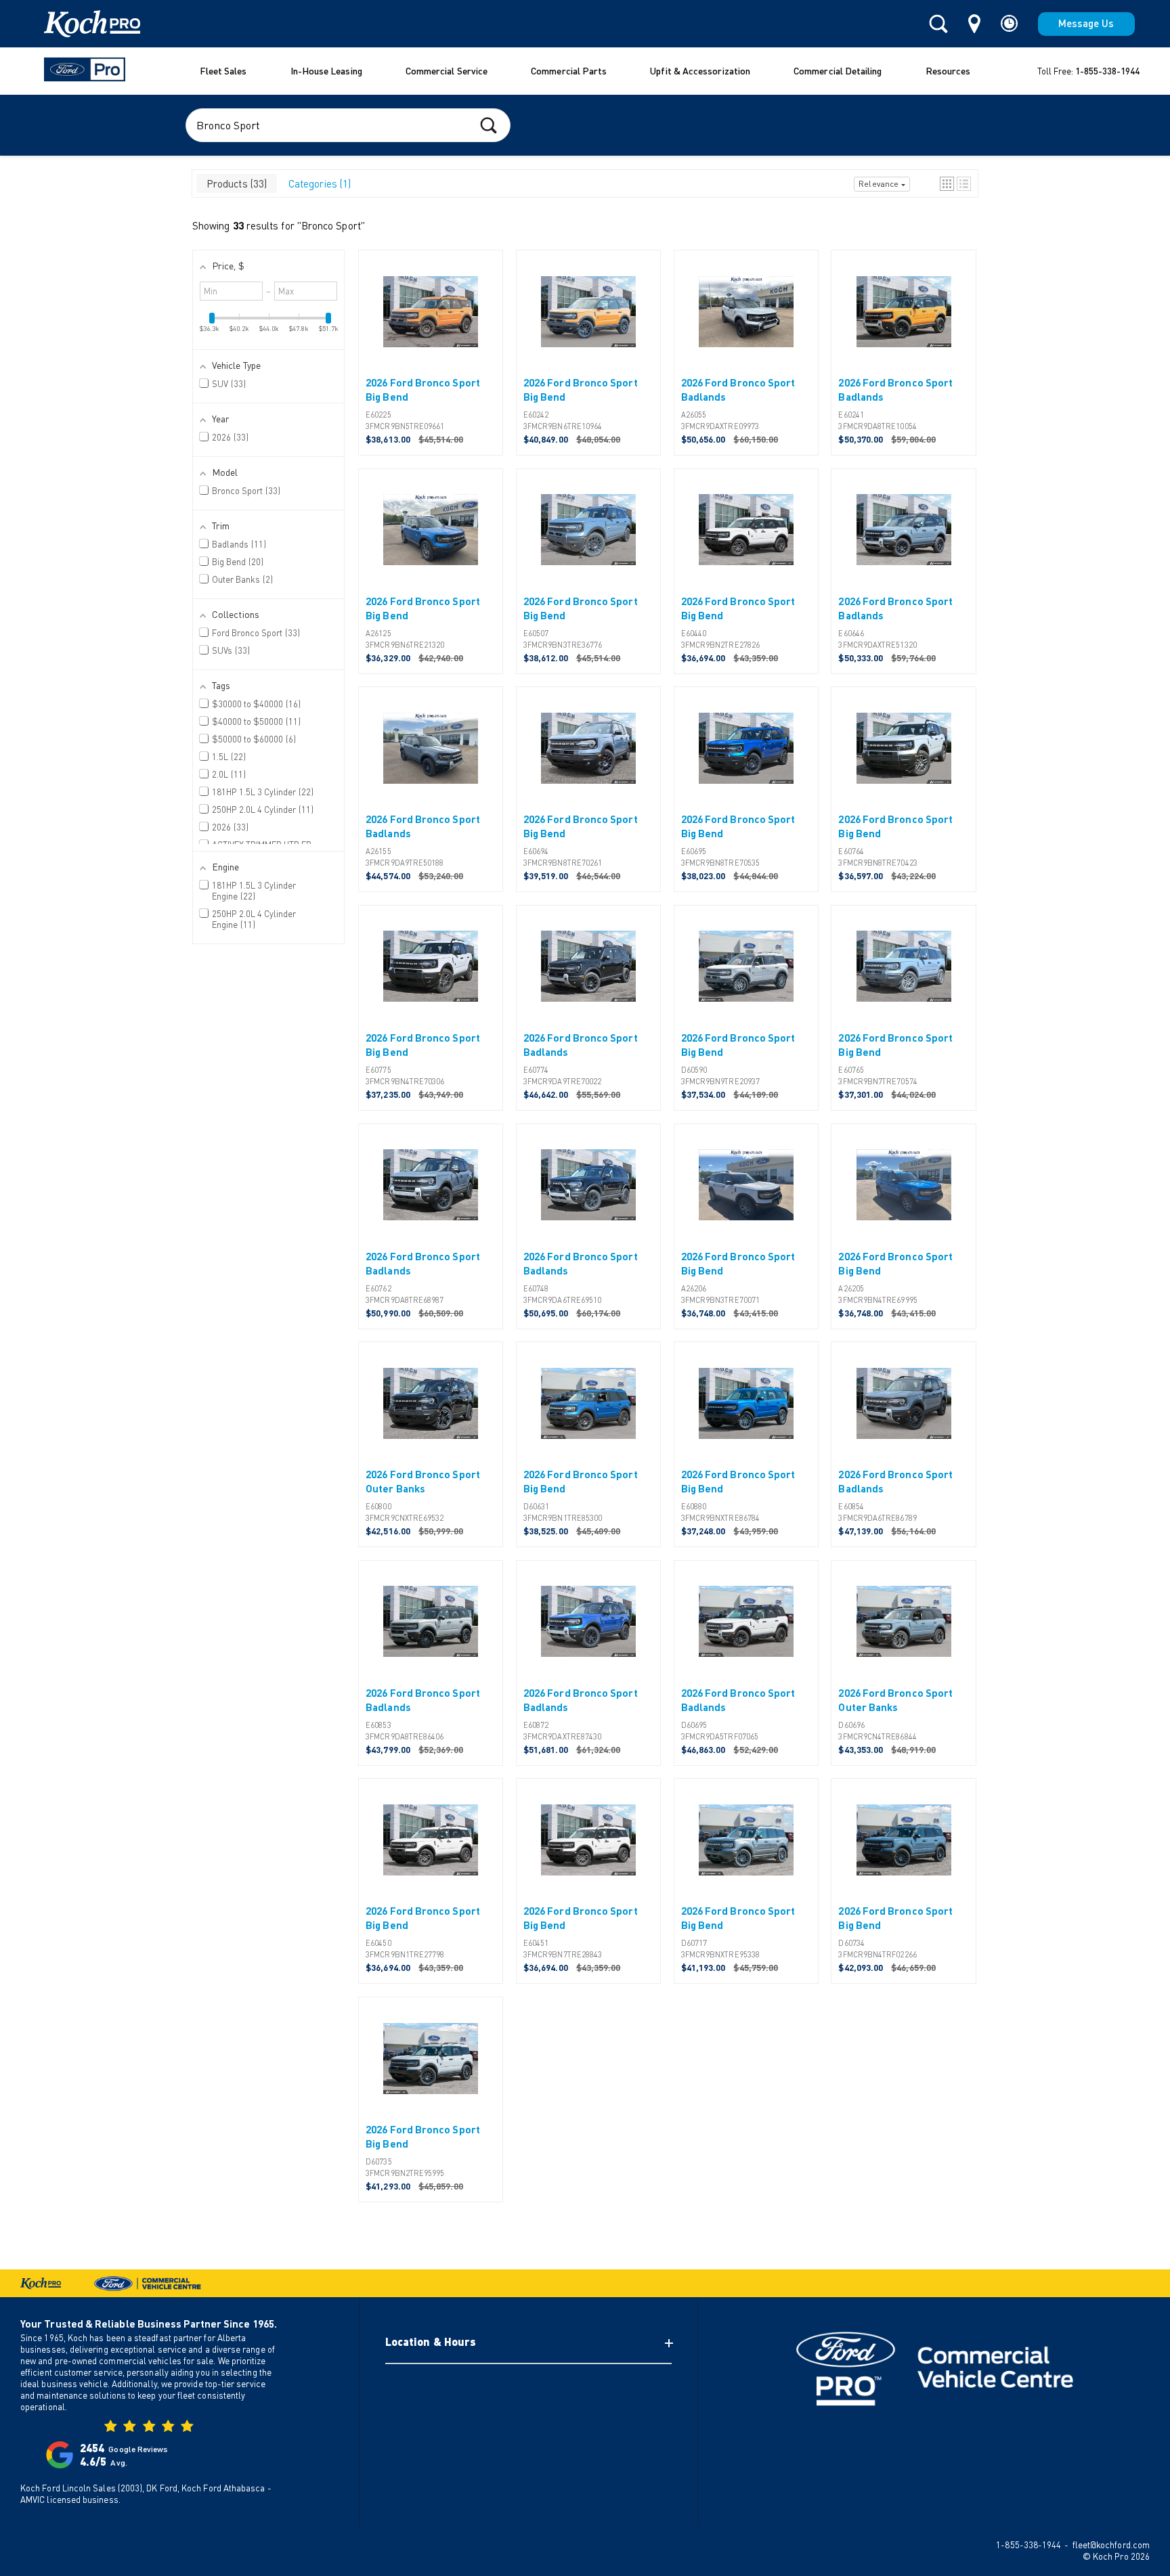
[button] (947, 184)
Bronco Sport (331, 225)
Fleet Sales (223, 71)
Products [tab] (235, 183)
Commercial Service (447, 71)
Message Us (1086, 23)
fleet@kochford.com (1111, 2545)
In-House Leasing (326, 71)
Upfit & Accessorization (700, 71)
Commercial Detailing (838, 71)
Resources (948, 71)
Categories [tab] (318, 183)
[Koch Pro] (75, 24)
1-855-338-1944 (1107, 71)
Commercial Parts (569, 71)
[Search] (938, 24)
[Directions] (974, 24)
